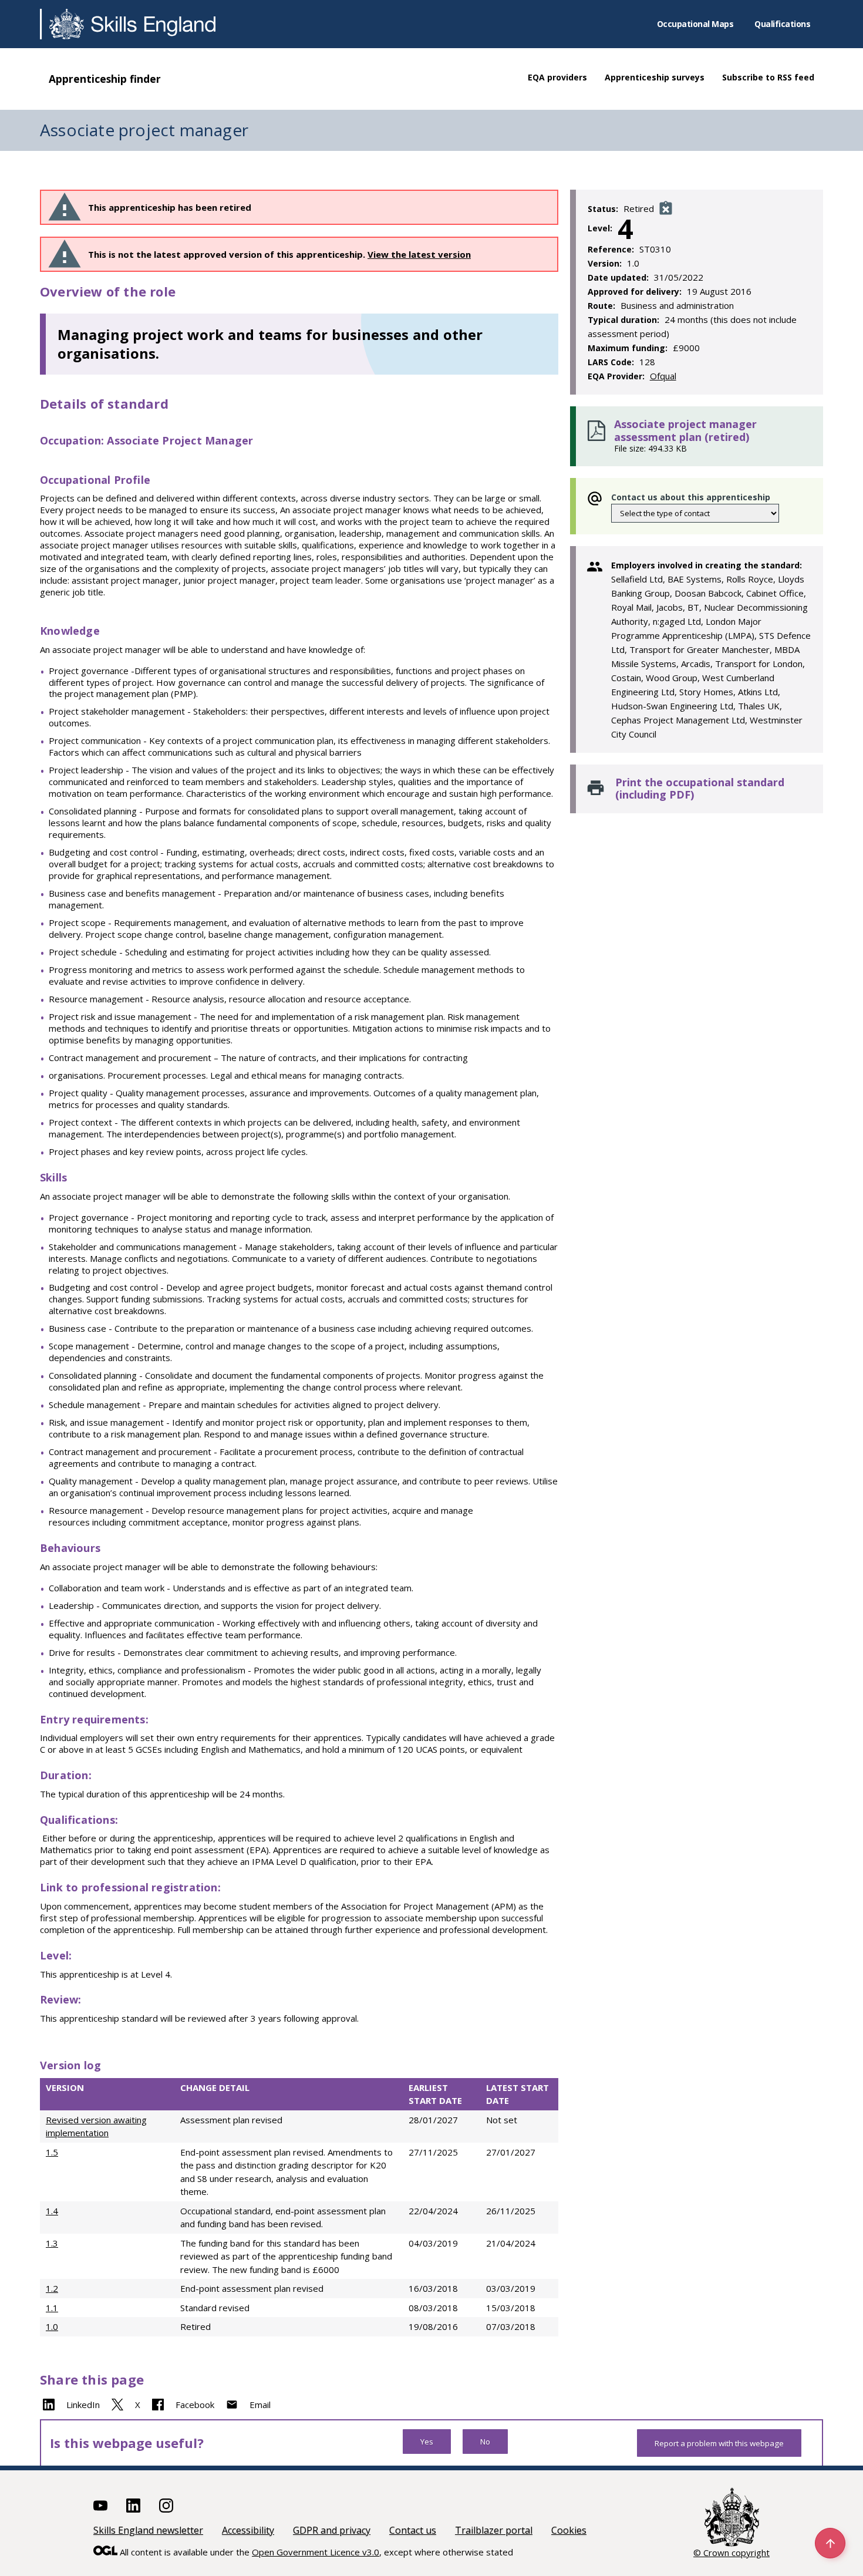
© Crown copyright (731, 2553)
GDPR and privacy (332, 2530)
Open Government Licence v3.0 (316, 2552)
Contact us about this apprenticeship (691, 497)
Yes (427, 2442)
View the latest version (419, 254)
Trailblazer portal (494, 2530)
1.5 (52, 2152)
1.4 (52, 2211)
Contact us (413, 2530)
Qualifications (782, 24)
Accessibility (248, 2530)
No (485, 2442)
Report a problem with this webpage (719, 2443)
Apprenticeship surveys (655, 77)
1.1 (52, 2308)
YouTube (100, 2506)
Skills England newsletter (148, 2530)
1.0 (52, 2326)
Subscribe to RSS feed (768, 77)
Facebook (195, 2405)
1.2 (52, 2288)
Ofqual (663, 376)
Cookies (569, 2530)
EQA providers (557, 77)
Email (260, 2405)
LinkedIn (83, 2405)
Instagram (166, 2506)
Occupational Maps (695, 24)
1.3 (52, 2243)
